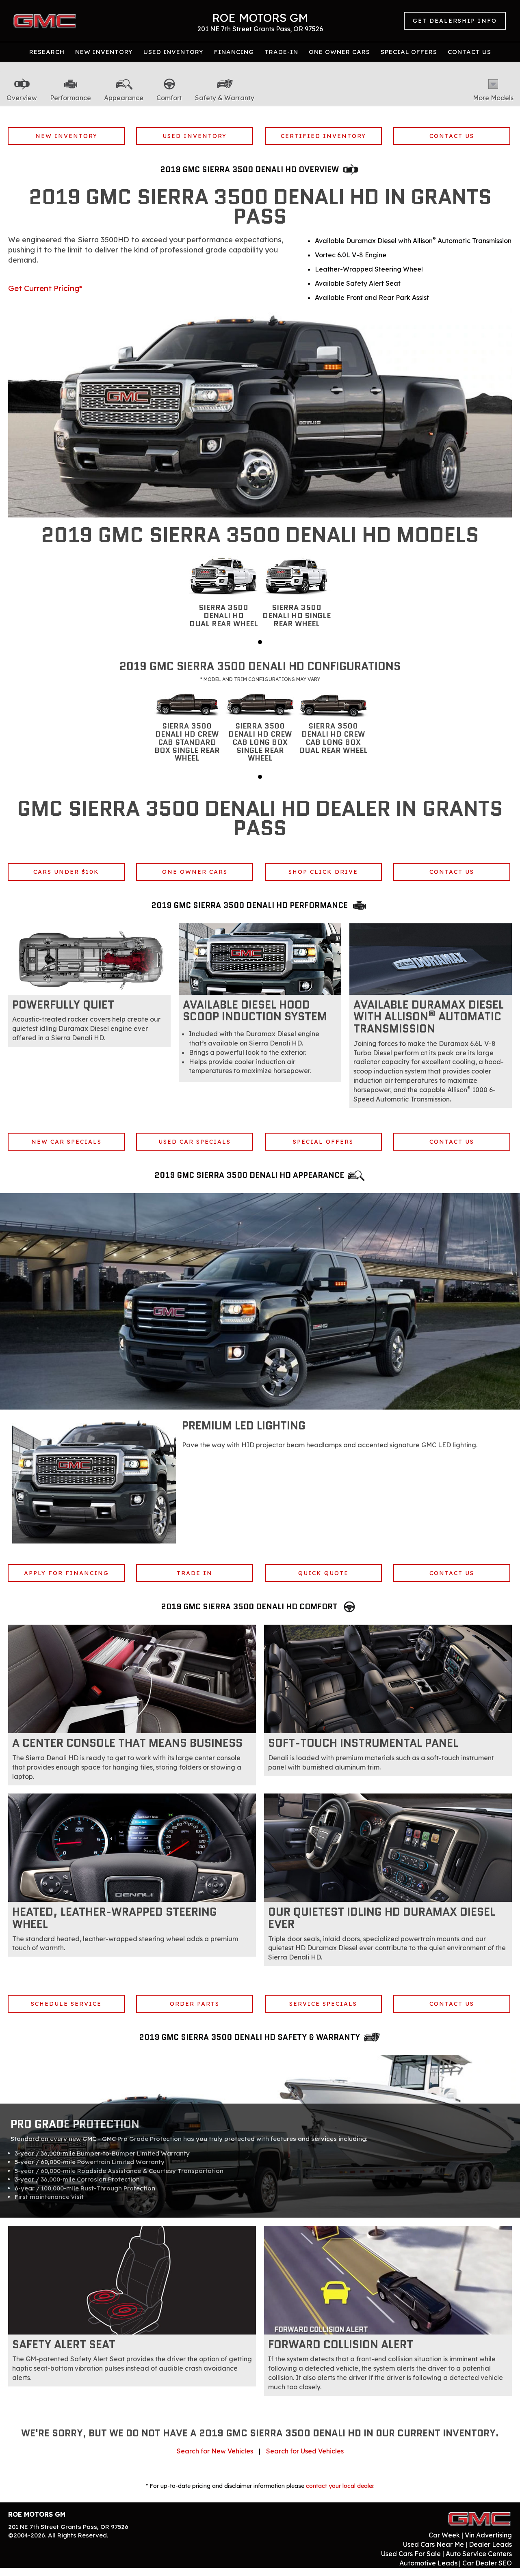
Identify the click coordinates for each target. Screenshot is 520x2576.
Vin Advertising (488, 2535)
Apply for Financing (66, 1573)
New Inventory (104, 52)
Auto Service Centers (479, 2554)
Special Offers (409, 52)
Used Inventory (173, 52)
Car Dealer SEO (487, 2563)
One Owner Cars (339, 52)
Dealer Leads (490, 2544)
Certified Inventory (323, 136)
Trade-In (281, 52)
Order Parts (195, 2004)
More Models (493, 98)
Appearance (124, 98)
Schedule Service (66, 2004)
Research (47, 52)
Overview (22, 98)
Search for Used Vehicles (305, 2451)
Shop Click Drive (323, 872)
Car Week (444, 2535)
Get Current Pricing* (45, 288)
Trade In (195, 1573)
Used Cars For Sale (411, 2554)
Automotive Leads (428, 2563)
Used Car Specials (195, 1142)
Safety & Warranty (225, 98)
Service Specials (323, 2004)
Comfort (169, 98)
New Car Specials (66, 1142)
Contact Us (469, 52)
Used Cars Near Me (433, 2544)
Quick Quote (323, 1573)
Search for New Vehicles (215, 2451)
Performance (70, 98)
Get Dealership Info (455, 21)
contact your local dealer (340, 2486)
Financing (234, 52)
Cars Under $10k (66, 872)
